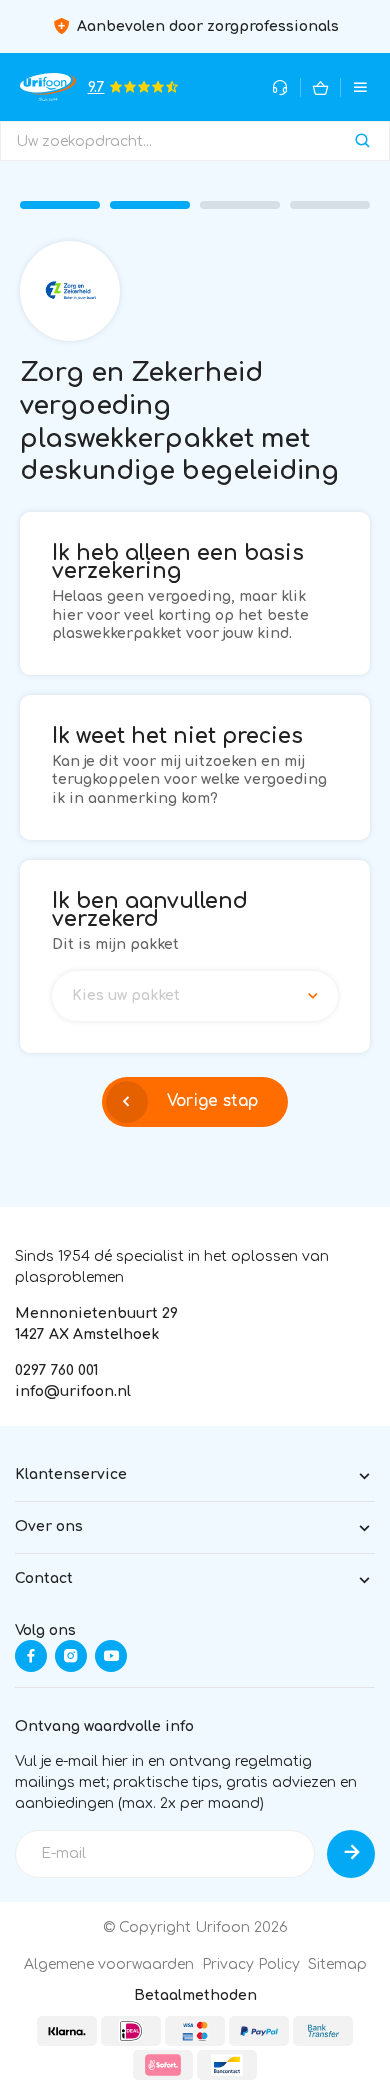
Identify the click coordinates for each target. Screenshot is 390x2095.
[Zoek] (362, 141)
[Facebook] (31, 1656)
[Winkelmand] (320, 87)
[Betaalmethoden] (67, 2031)
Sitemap (337, 1964)
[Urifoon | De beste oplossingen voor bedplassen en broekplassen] (48, 86)
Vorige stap (212, 1101)
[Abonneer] (351, 1854)
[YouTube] (111, 1656)
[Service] (280, 87)
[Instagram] (71, 1656)
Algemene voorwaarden (109, 1964)
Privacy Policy (251, 1964)
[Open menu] (360, 87)
